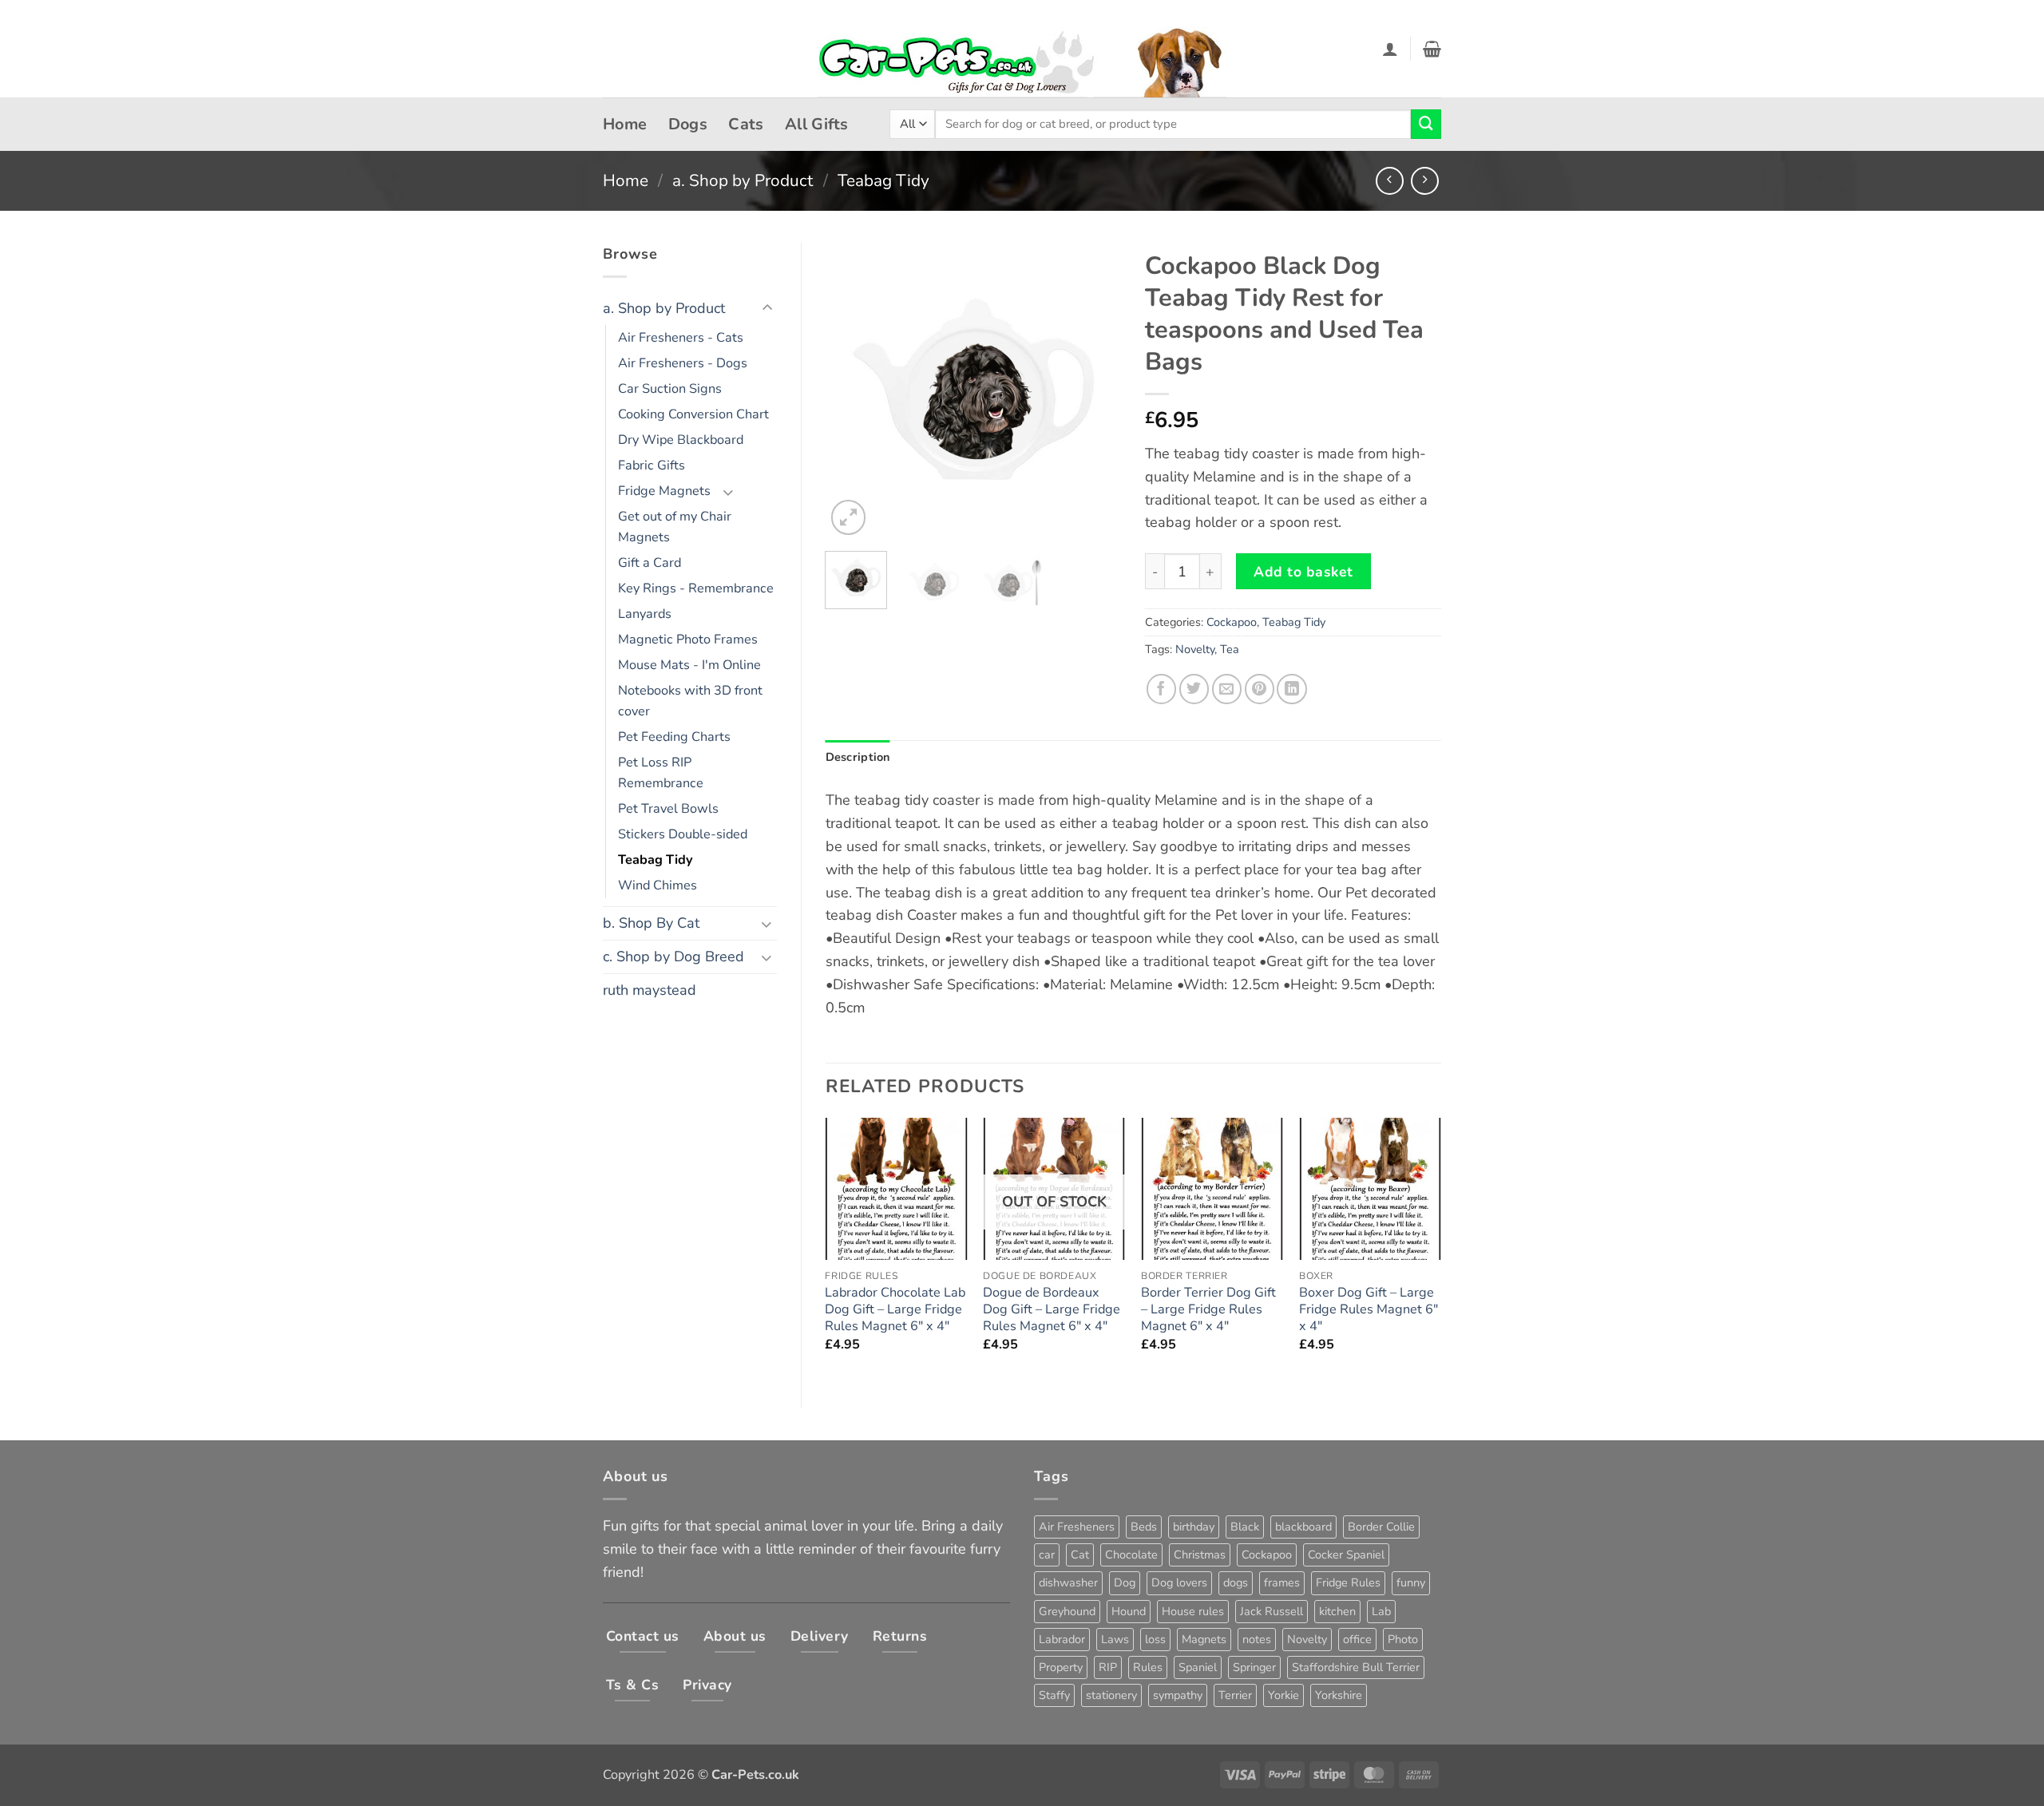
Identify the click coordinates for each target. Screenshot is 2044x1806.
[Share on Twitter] (1194, 689)
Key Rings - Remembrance (696, 588)
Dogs (688, 124)
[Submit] (1426, 125)
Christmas (1200, 1555)
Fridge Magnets (664, 491)
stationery (1111, 1695)
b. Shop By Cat (651, 923)
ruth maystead (650, 990)
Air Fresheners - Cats (681, 338)
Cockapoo (1232, 622)
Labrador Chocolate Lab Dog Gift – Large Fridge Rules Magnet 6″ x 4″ (895, 1310)
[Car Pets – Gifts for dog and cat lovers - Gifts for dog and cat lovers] (1022, 49)
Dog (1125, 1582)
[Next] (1095, 390)
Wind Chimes (658, 885)
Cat (1080, 1555)
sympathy (1178, 1695)
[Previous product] (1425, 181)
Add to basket (1303, 572)
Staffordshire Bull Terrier (1356, 1667)
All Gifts (817, 124)
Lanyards (645, 614)
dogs (1236, 1582)
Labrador (1062, 1639)
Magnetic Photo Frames (688, 640)
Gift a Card (650, 563)
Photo (1403, 1639)
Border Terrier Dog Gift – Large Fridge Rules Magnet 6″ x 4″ (1208, 1310)
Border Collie (1381, 1527)
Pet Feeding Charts (674, 737)
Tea (1230, 649)
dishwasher (1068, 1582)
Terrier (1235, 1695)
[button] (1390, 49)
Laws (1115, 1639)
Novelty (1195, 649)
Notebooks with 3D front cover (690, 701)
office (1357, 1639)
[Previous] (851, 390)
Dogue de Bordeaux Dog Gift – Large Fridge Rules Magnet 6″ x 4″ (1052, 1310)
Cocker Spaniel (1346, 1555)
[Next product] (1390, 181)
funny (1411, 1582)
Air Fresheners (1077, 1527)
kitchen (1337, 1611)
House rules (1193, 1611)
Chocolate (1131, 1555)
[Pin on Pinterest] (1260, 689)
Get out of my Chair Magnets (675, 527)
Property (1061, 1667)
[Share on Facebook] (1161, 689)
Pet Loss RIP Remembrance (661, 773)
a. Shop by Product (743, 180)
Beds (1144, 1527)
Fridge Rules (1348, 1582)
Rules (1148, 1667)
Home (625, 124)
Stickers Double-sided (683, 834)
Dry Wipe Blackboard (681, 440)
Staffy (1054, 1695)
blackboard (1303, 1527)
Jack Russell (1272, 1611)
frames (1282, 1582)
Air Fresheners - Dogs (683, 363)
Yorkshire (1339, 1695)
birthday (1194, 1527)
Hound (1129, 1611)
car (1047, 1555)
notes (1257, 1639)
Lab (1381, 1611)
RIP (1108, 1667)
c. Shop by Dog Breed (673, 956)
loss (1155, 1639)
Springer (1254, 1667)
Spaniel (1198, 1667)
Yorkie (1283, 1695)
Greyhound (1067, 1611)
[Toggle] (767, 309)
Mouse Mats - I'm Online (689, 665)
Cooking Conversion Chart (693, 414)
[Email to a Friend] (1227, 689)
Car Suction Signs (670, 389)
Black (1245, 1527)
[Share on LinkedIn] (1291, 689)
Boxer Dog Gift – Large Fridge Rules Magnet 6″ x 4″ (1369, 1310)
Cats (746, 124)
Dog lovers (1179, 1582)
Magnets (1204, 1639)
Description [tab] (858, 757)
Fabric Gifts (652, 465)
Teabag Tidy (883, 180)
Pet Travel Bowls (668, 809)
